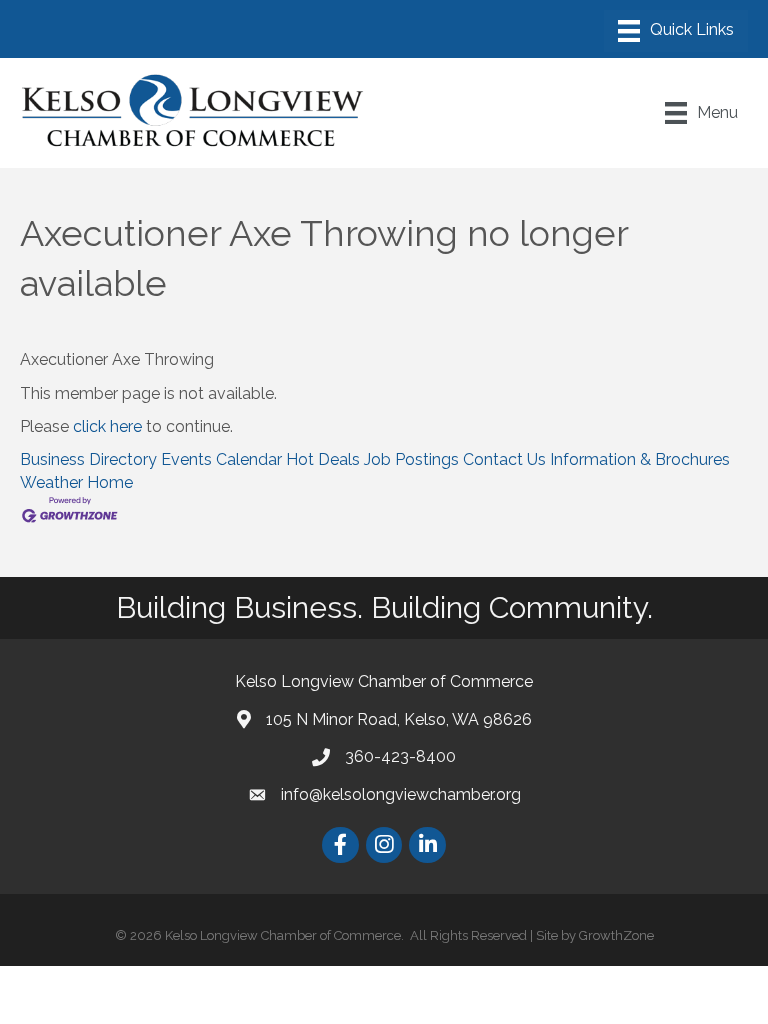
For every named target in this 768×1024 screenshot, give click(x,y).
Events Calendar (221, 459)
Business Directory (88, 459)
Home (110, 482)
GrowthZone (616, 935)
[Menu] (676, 31)
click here (107, 426)
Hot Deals (323, 459)
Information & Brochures (640, 459)
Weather (51, 482)
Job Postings (411, 459)
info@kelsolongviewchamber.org (401, 794)
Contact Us (504, 459)
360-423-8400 (400, 756)
